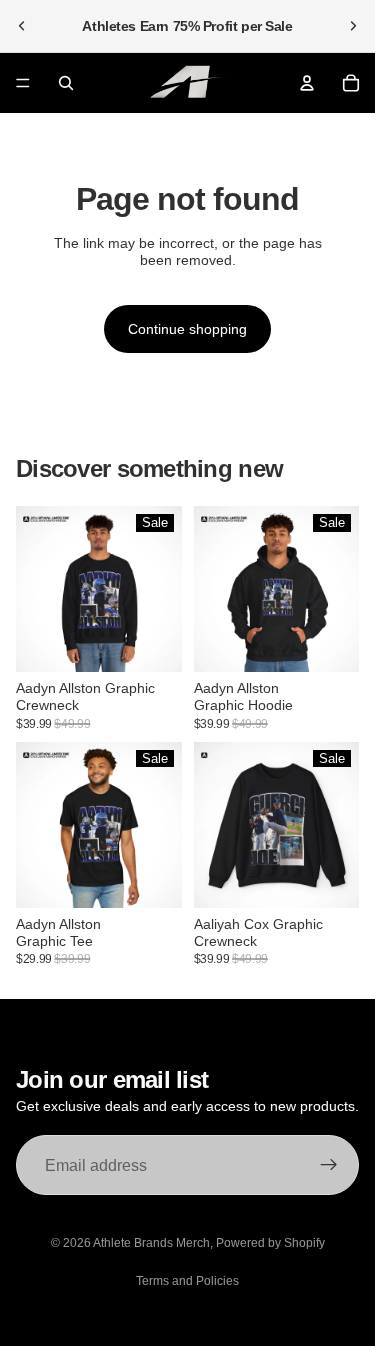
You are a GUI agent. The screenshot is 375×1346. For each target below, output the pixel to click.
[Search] (66, 83)
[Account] (307, 83)
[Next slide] (353, 26)
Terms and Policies (187, 1281)
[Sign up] (329, 1165)
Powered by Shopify (270, 1243)
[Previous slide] (22, 26)
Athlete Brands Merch (151, 1243)
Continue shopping (187, 329)
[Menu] (23, 83)
